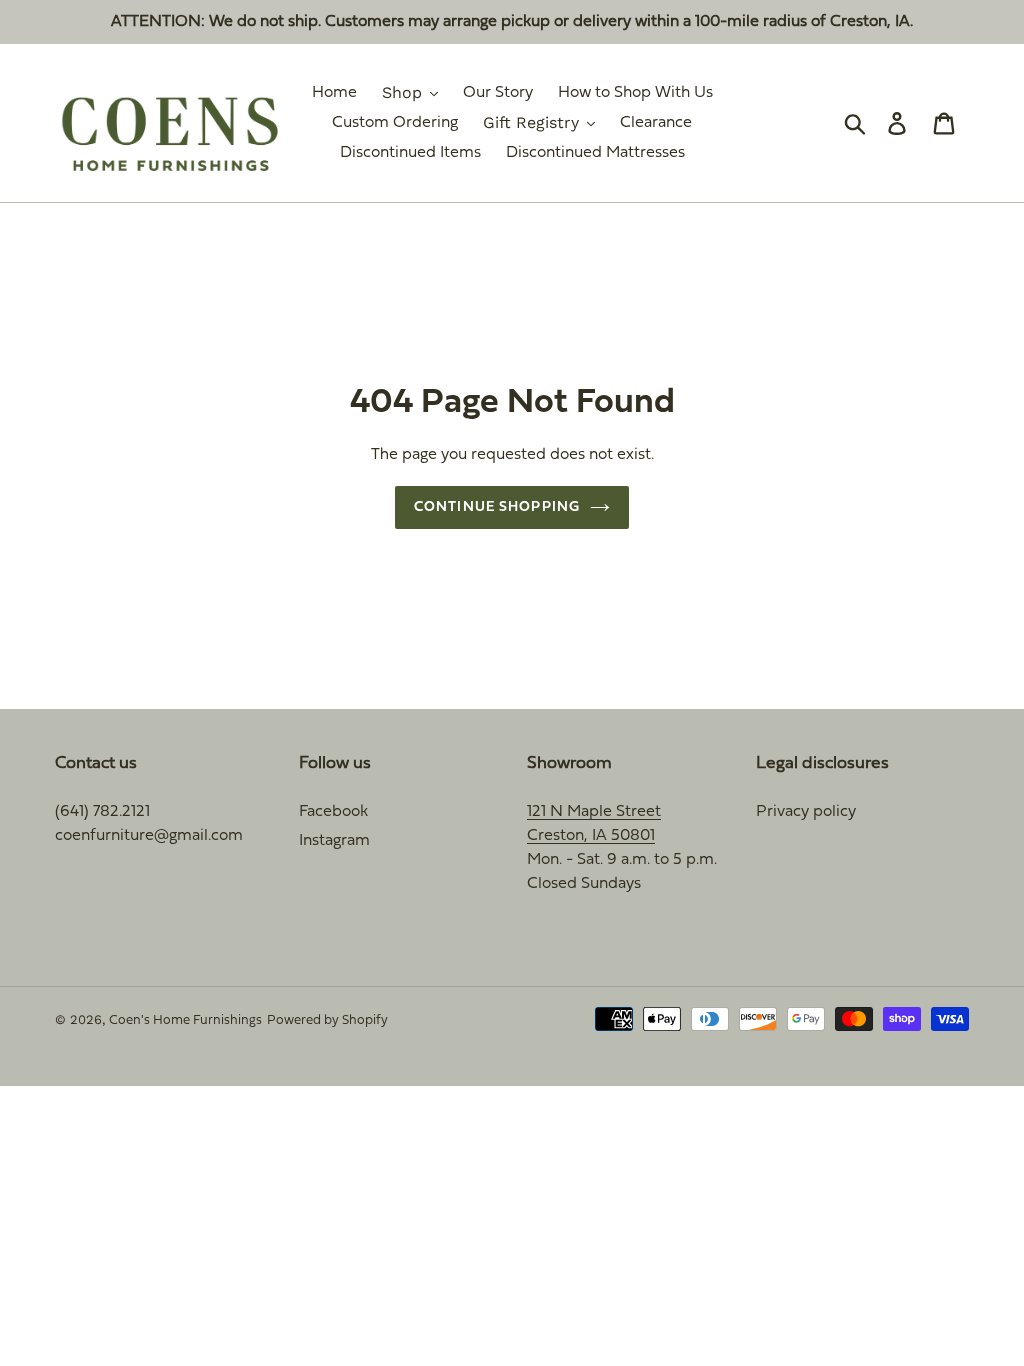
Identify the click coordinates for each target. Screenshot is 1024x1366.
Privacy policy (806, 812)
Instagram (334, 841)
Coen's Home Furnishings (185, 1021)
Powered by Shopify (327, 1021)
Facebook (333, 812)
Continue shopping (497, 507)
